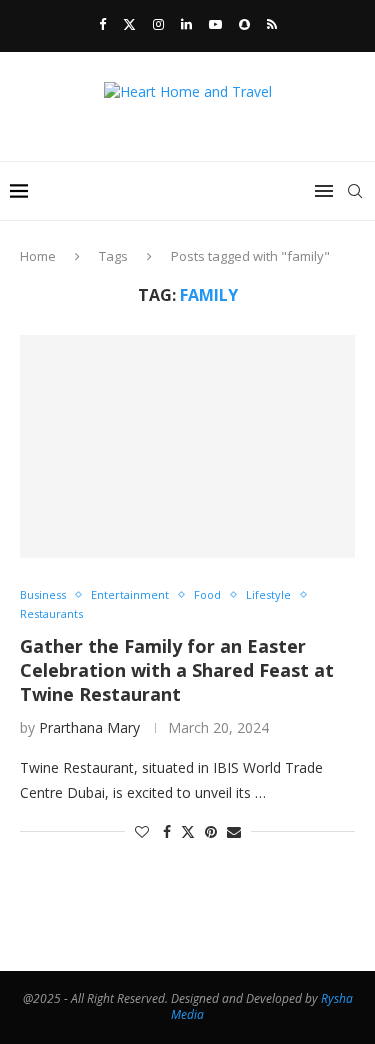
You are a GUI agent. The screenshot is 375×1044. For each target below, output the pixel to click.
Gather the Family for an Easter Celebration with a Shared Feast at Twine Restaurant (177, 670)
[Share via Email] (234, 831)
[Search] (355, 191)
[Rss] (272, 24)
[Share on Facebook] (167, 831)
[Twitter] (129, 24)
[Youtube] (215, 24)
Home (38, 256)
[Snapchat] (244, 24)
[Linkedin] (186, 24)
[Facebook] (102, 24)
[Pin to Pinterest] (211, 831)
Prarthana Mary (89, 727)
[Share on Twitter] (188, 831)
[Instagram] (158, 24)
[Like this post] (142, 831)
